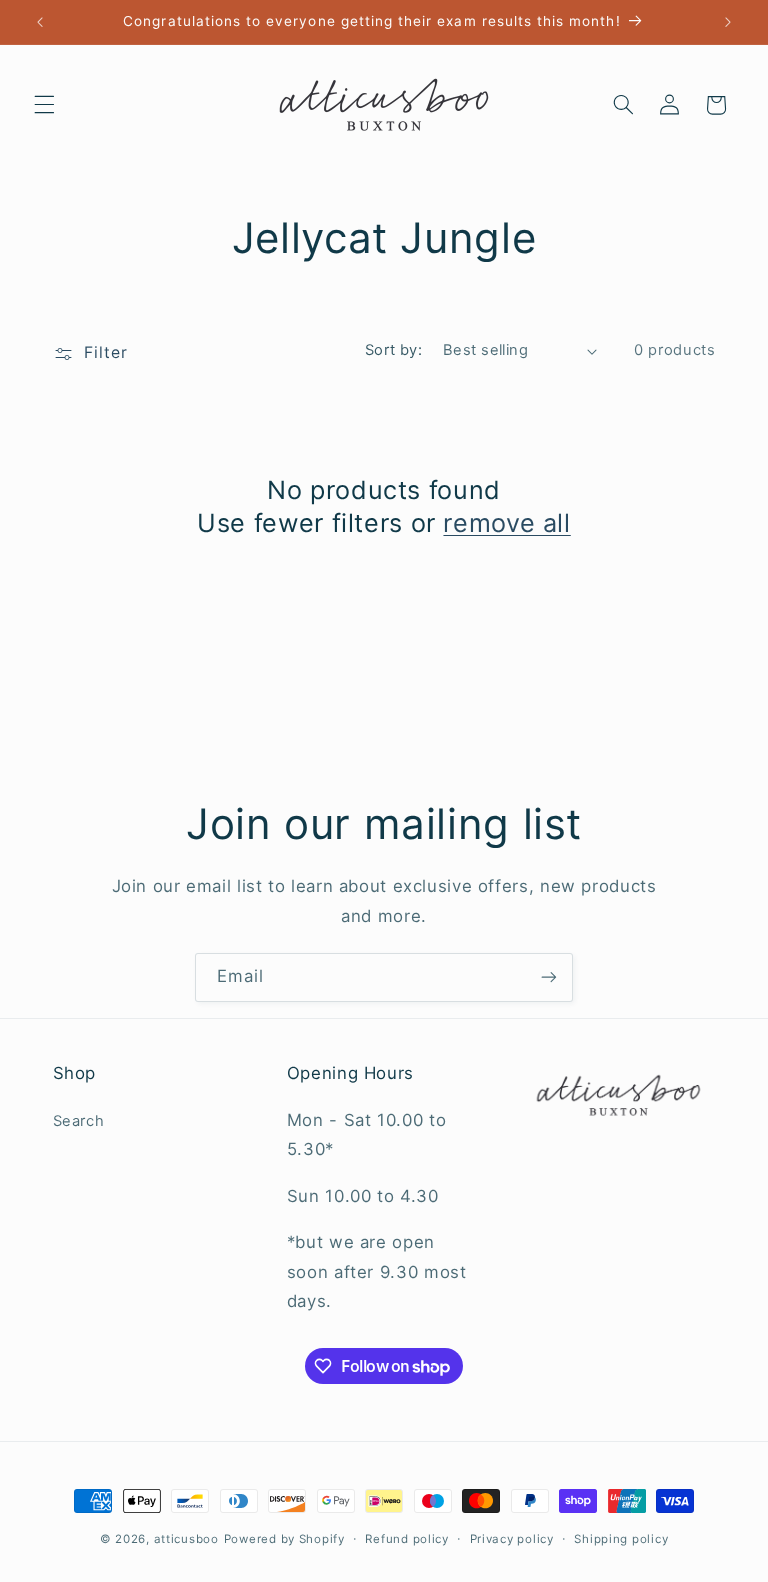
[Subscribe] (549, 977)
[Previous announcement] (40, 22)
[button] (44, 105)
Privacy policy (512, 1539)
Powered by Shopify (284, 1539)
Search (79, 1121)
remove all (506, 523)
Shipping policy (621, 1539)
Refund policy (407, 1539)
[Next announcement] (728, 22)
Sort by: (393, 350)
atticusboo (186, 1539)
